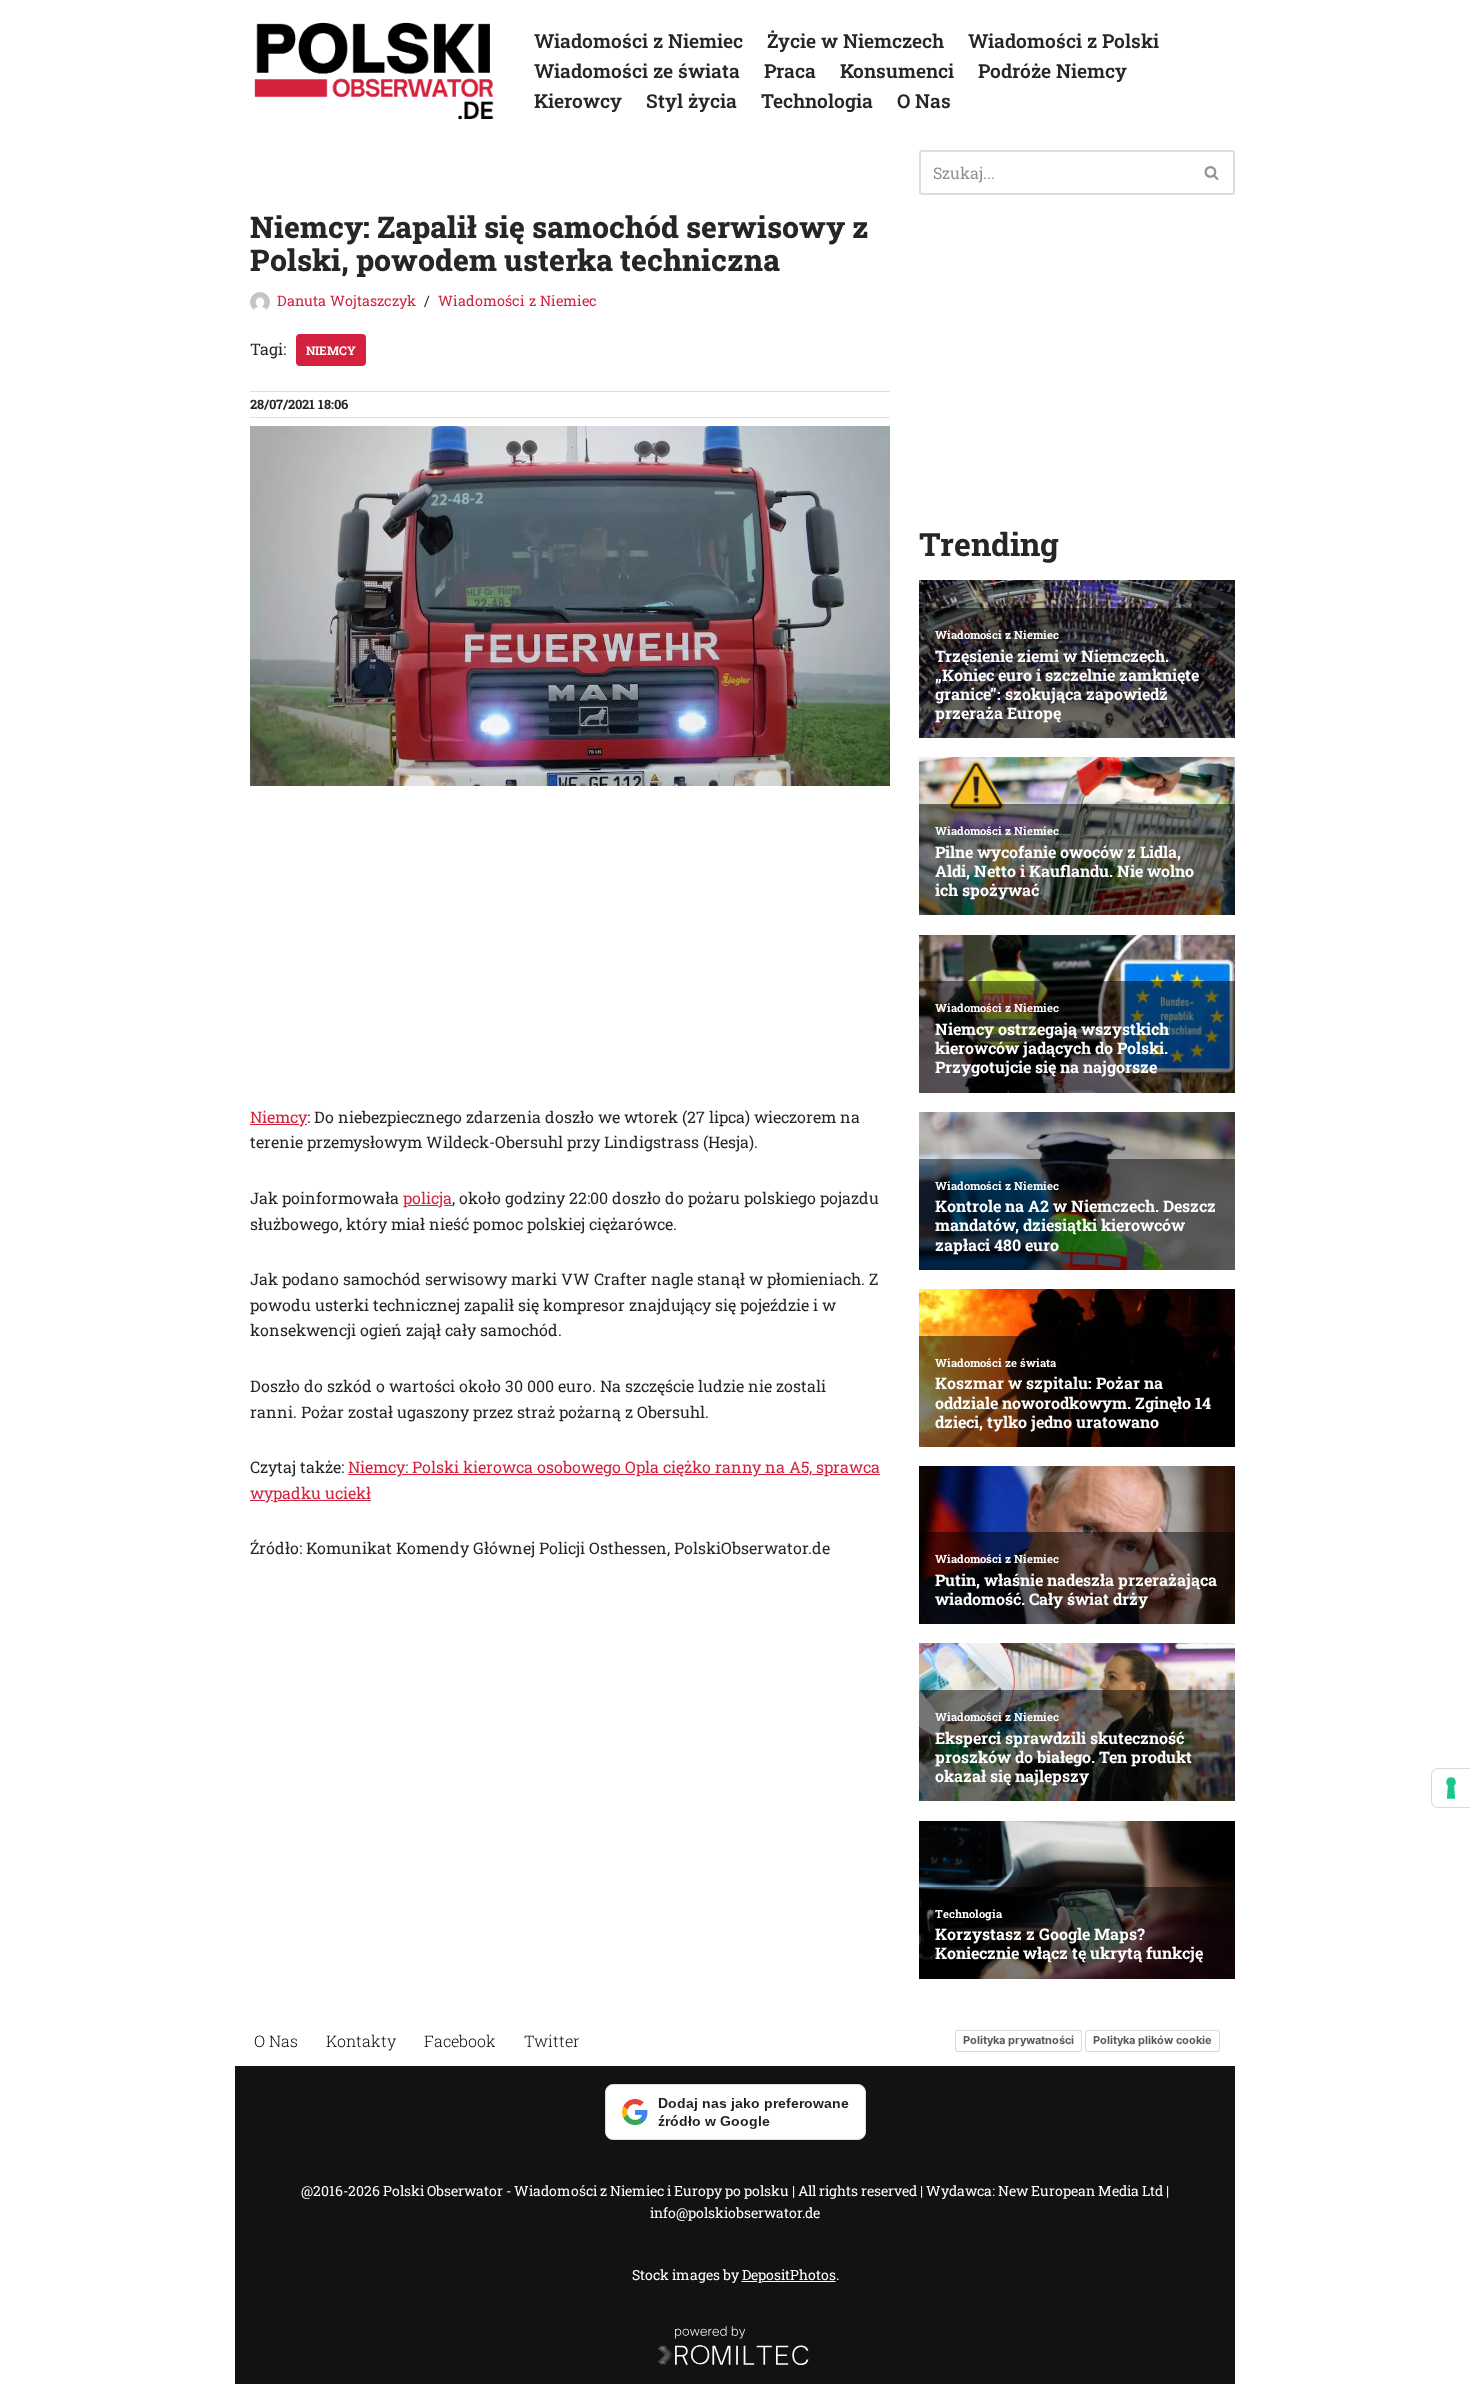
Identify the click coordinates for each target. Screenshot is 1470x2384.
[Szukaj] (1212, 172)
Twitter (552, 2040)
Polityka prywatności (1018, 2040)
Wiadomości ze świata (637, 70)
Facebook (460, 2040)
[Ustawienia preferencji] (1451, 1788)
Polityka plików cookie (1152, 2040)
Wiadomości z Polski (1063, 40)
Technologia (817, 100)
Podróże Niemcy (1052, 70)
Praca (790, 70)
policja (427, 1197)
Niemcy (331, 350)
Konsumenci (897, 70)
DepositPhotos (789, 2274)
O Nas (924, 100)
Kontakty (361, 2040)
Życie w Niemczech (855, 40)
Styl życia (691, 100)
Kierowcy (578, 100)
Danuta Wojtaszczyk (346, 300)
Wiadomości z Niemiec (638, 40)
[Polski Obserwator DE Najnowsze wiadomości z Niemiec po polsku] (375, 71)
